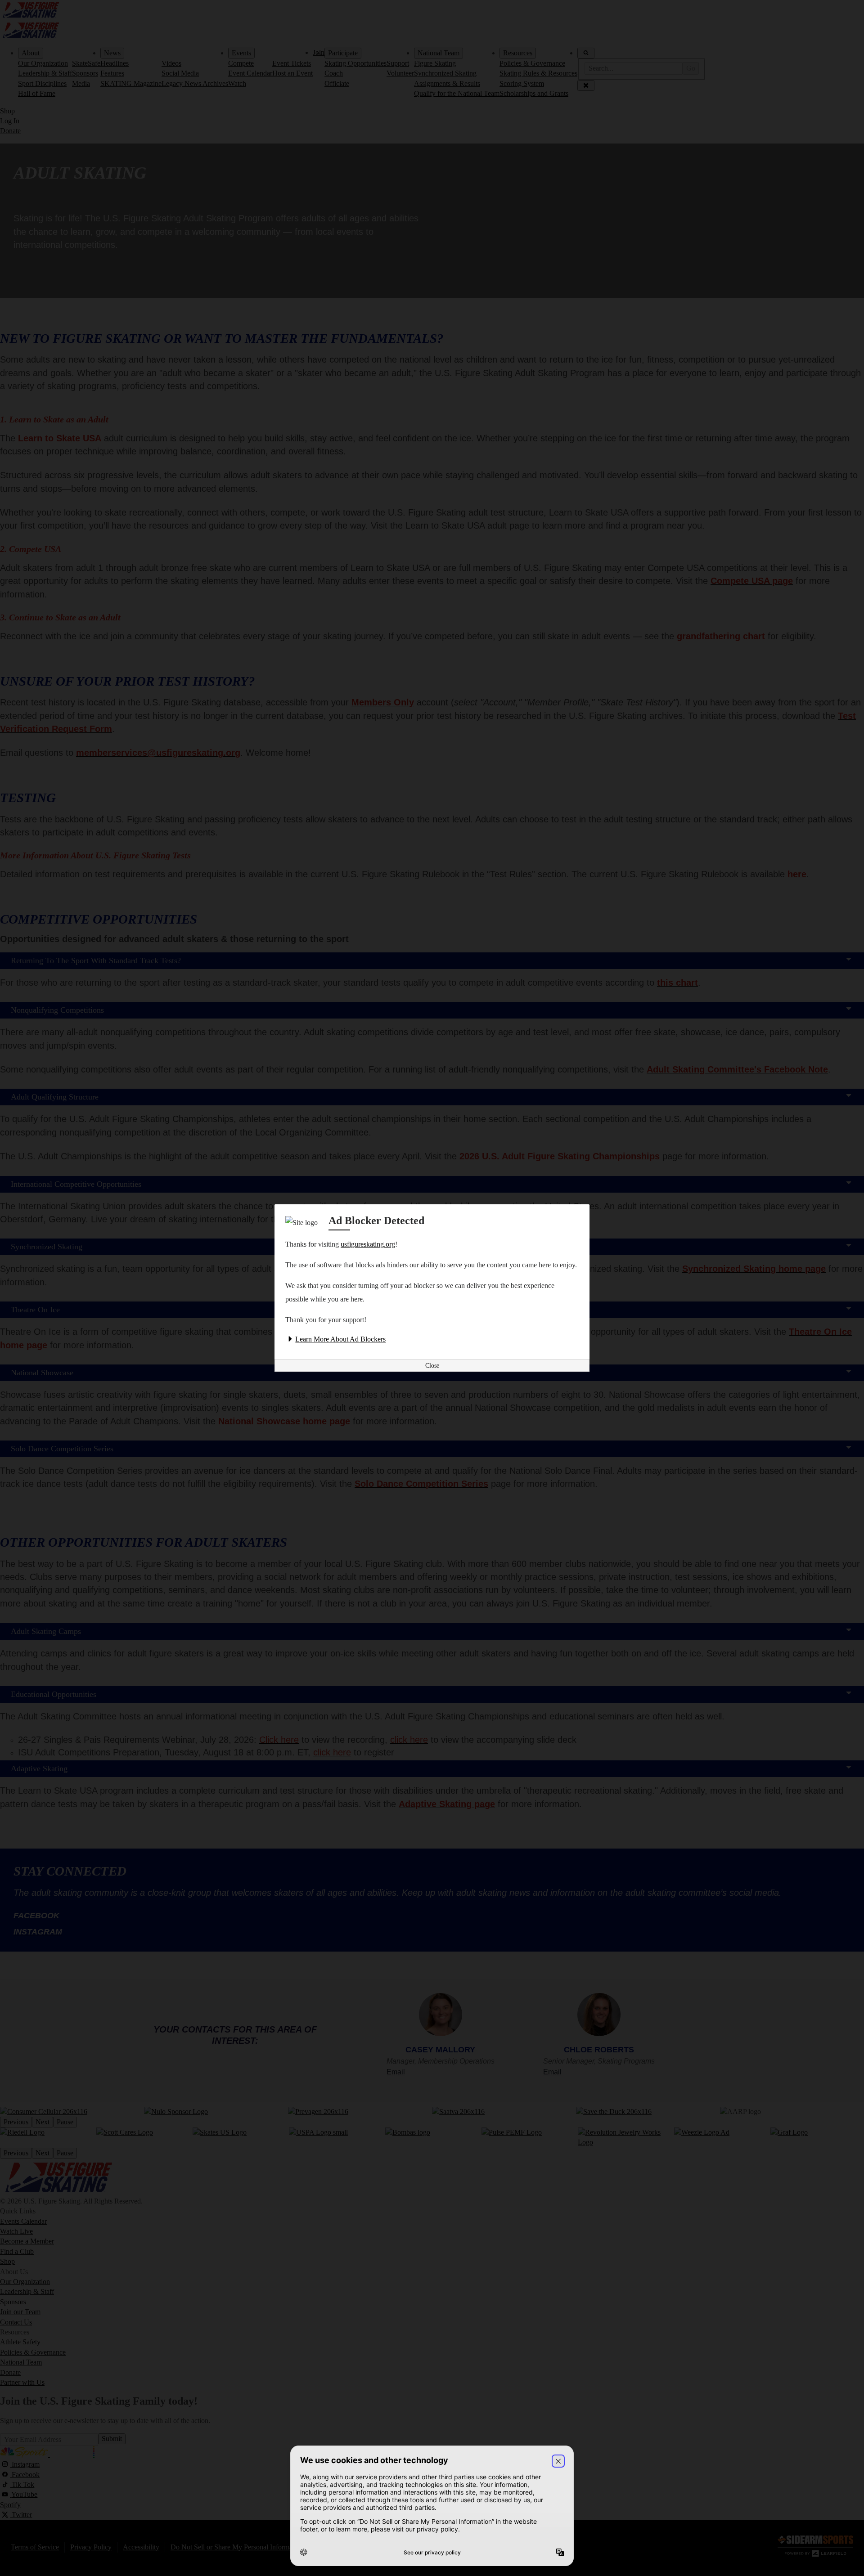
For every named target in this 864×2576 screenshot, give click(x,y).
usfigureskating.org (368, 1244)
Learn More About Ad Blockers (340, 1339)
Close (432, 1366)
